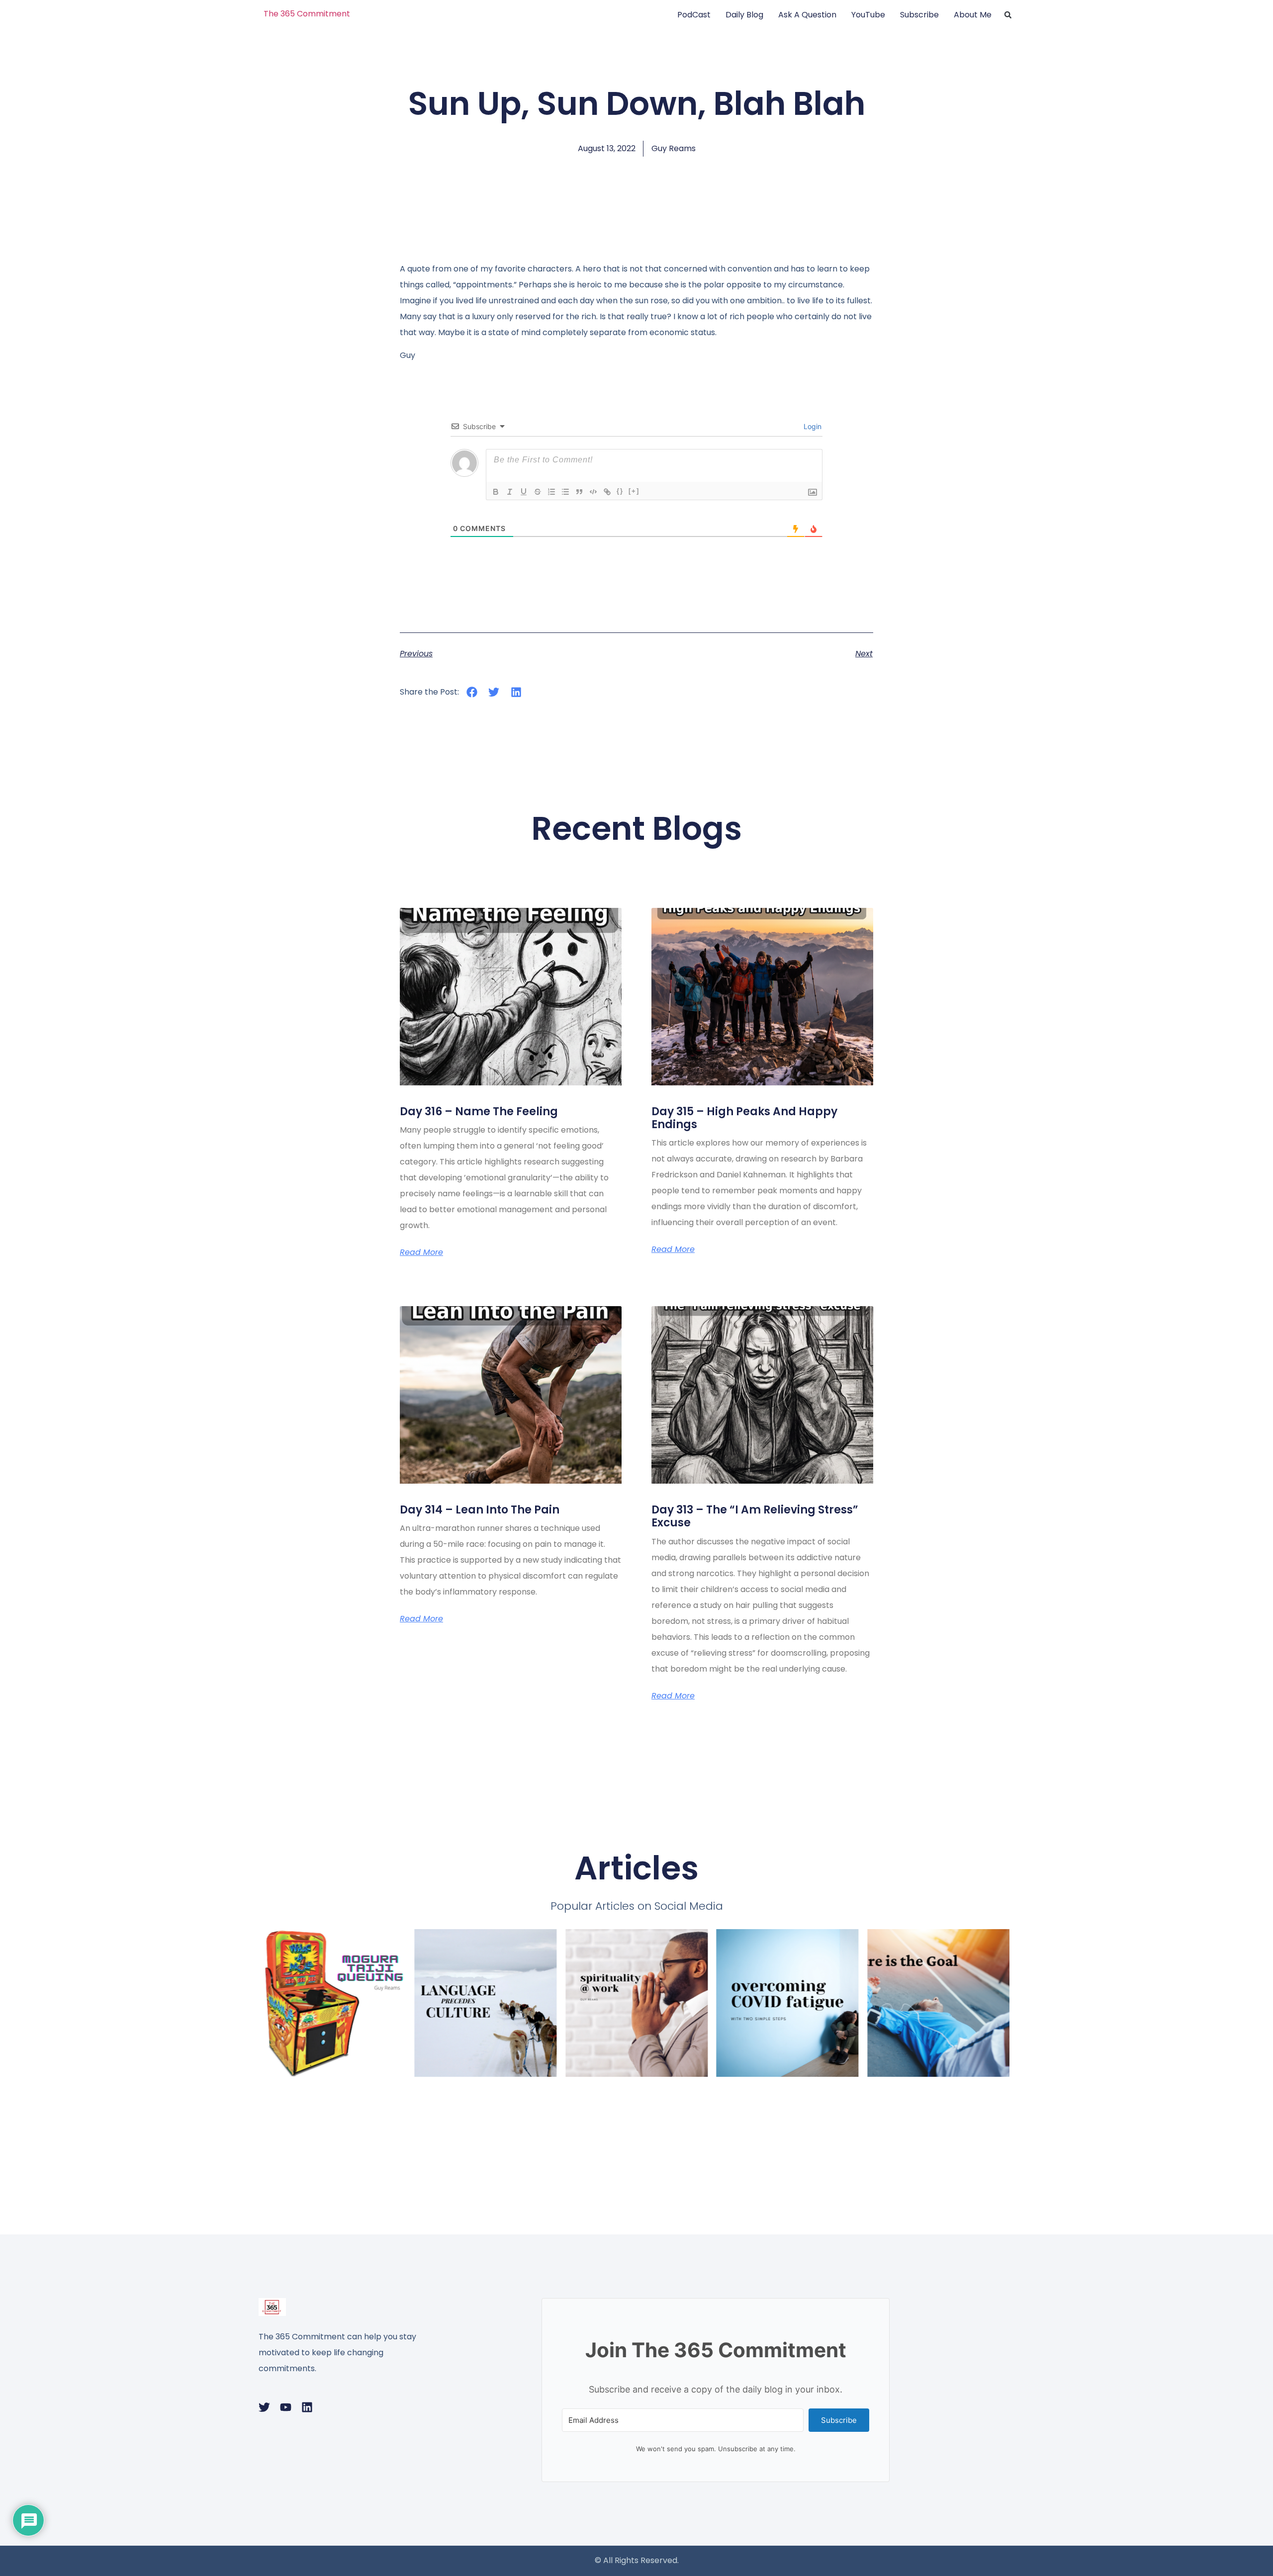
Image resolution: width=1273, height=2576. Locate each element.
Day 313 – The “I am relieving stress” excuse (755, 1516)
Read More (421, 1252)
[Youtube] (286, 2407)
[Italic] (510, 492)
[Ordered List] (551, 492)
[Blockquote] (579, 492)
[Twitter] (264, 2407)
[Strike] (538, 492)
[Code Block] (593, 492)
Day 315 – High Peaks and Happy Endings (744, 1118)
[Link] (607, 492)
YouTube (868, 15)
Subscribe (919, 15)
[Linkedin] (307, 2407)
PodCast (694, 15)
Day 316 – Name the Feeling (479, 1111)
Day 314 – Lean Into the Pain (480, 1510)
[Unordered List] (565, 492)
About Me (973, 15)
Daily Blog (744, 15)
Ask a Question (807, 15)
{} (620, 491)
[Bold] (496, 492)
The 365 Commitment (307, 14)
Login (812, 426)
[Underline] (524, 492)
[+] (634, 491)
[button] (1008, 15)
